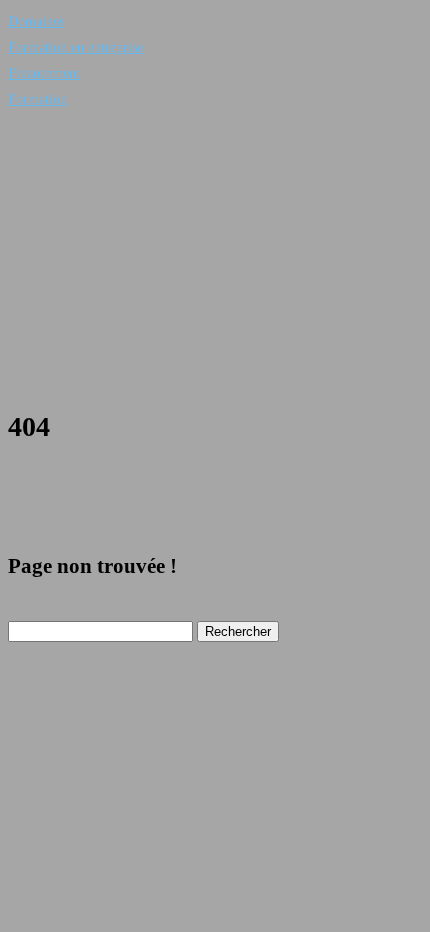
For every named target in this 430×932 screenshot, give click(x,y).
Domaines (36, 21)
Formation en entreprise (75, 47)
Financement (44, 73)
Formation (37, 99)
